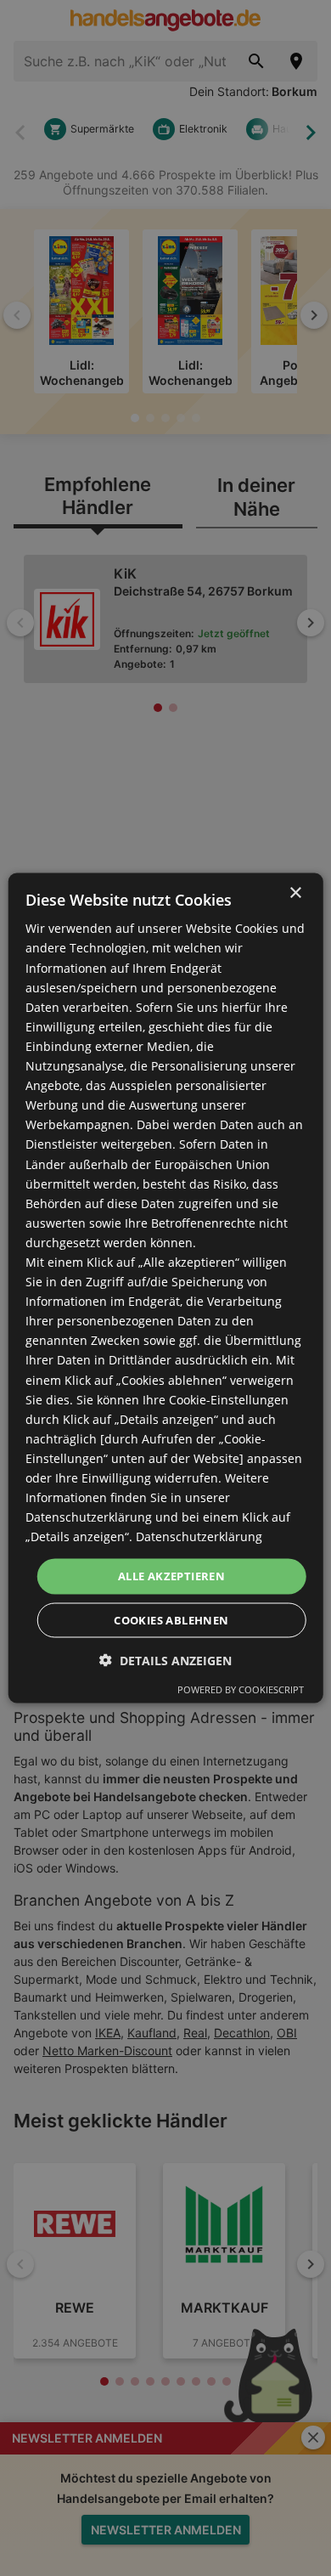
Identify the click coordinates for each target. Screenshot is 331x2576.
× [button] (295, 893)
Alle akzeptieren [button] (171, 1576)
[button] (165, 1660)
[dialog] (166, 1288)
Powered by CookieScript (241, 1689)
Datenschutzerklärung (199, 1537)
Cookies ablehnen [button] (171, 1619)
